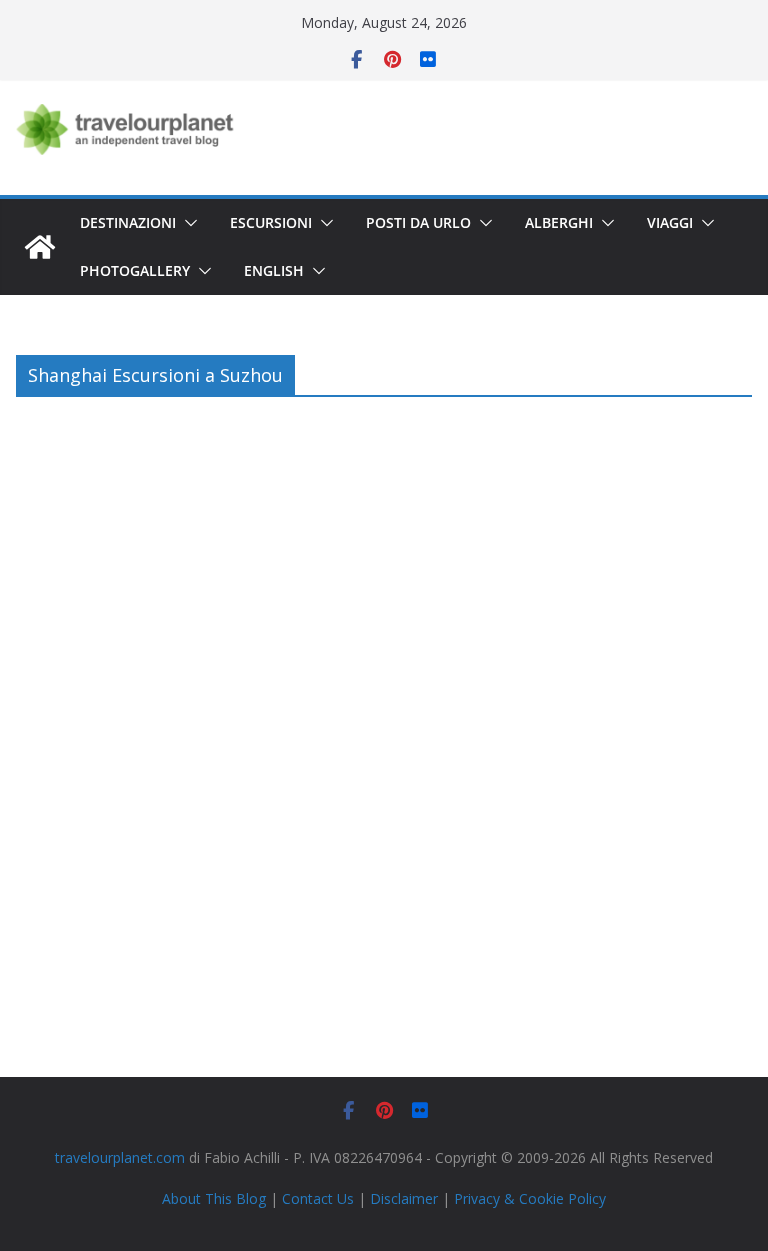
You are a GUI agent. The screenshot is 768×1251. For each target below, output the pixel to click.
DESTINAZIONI (128, 222)
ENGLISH (274, 270)
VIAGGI (670, 222)
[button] (187, 223)
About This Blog (214, 1198)
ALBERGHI (559, 222)
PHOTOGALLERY (135, 270)
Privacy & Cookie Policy (530, 1198)
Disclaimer (404, 1198)
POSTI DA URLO (418, 222)
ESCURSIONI (271, 222)
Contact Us (318, 1198)
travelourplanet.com (120, 1157)
